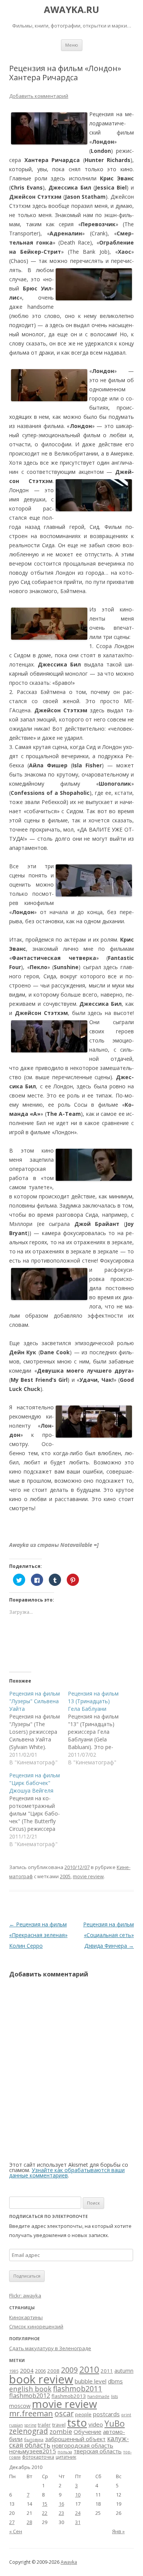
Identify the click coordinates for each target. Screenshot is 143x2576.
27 (12, 2522)
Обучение (88, 2432)
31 (78, 2522)
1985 (14, 2371)
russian (16, 2425)
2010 (89, 2369)
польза (65, 2452)
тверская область (98, 2451)
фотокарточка (38, 2457)
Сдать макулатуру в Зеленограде (50, 2348)
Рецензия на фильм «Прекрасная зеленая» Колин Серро (38, 1935)
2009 (69, 2370)
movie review (88, 1876)
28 (29, 2522)
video (96, 2424)
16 (61, 2504)
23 (61, 2513)
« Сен (16, 2531)
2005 (65, 1876)
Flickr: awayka (25, 2296)
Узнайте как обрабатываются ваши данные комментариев (67, 2173)
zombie (61, 2431)
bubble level (91, 2381)
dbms (115, 2381)
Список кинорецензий (36, 2326)
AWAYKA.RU (71, 10)
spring (30, 2425)
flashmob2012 (30, 2396)
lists (114, 2396)
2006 (40, 2371)
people (83, 2414)
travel (59, 2425)
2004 (27, 2370)
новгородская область (83, 2445)
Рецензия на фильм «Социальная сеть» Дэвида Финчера (108, 1935)
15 (45, 2504)
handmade (98, 2396)
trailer (44, 2425)
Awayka (69, 2562)
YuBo (115, 2423)
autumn (124, 2371)
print (126, 2415)
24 (78, 2513)
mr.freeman (31, 2413)
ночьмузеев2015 (33, 2451)
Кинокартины (26, 2317)
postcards (106, 2414)
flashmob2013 (69, 2396)
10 (78, 2495)
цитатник (66, 2457)
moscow (20, 2406)
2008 (53, 2371)
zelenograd (29, 2431)
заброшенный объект (75, 2439)
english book (30, 2389)
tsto (77, 2422)
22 (45, 2513)
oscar (64, 2413)
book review (41, 2379)
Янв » (118, 2531)
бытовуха (34, 2440)
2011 (107, 2371)
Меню (72, 45)
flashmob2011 (78, 2389)
